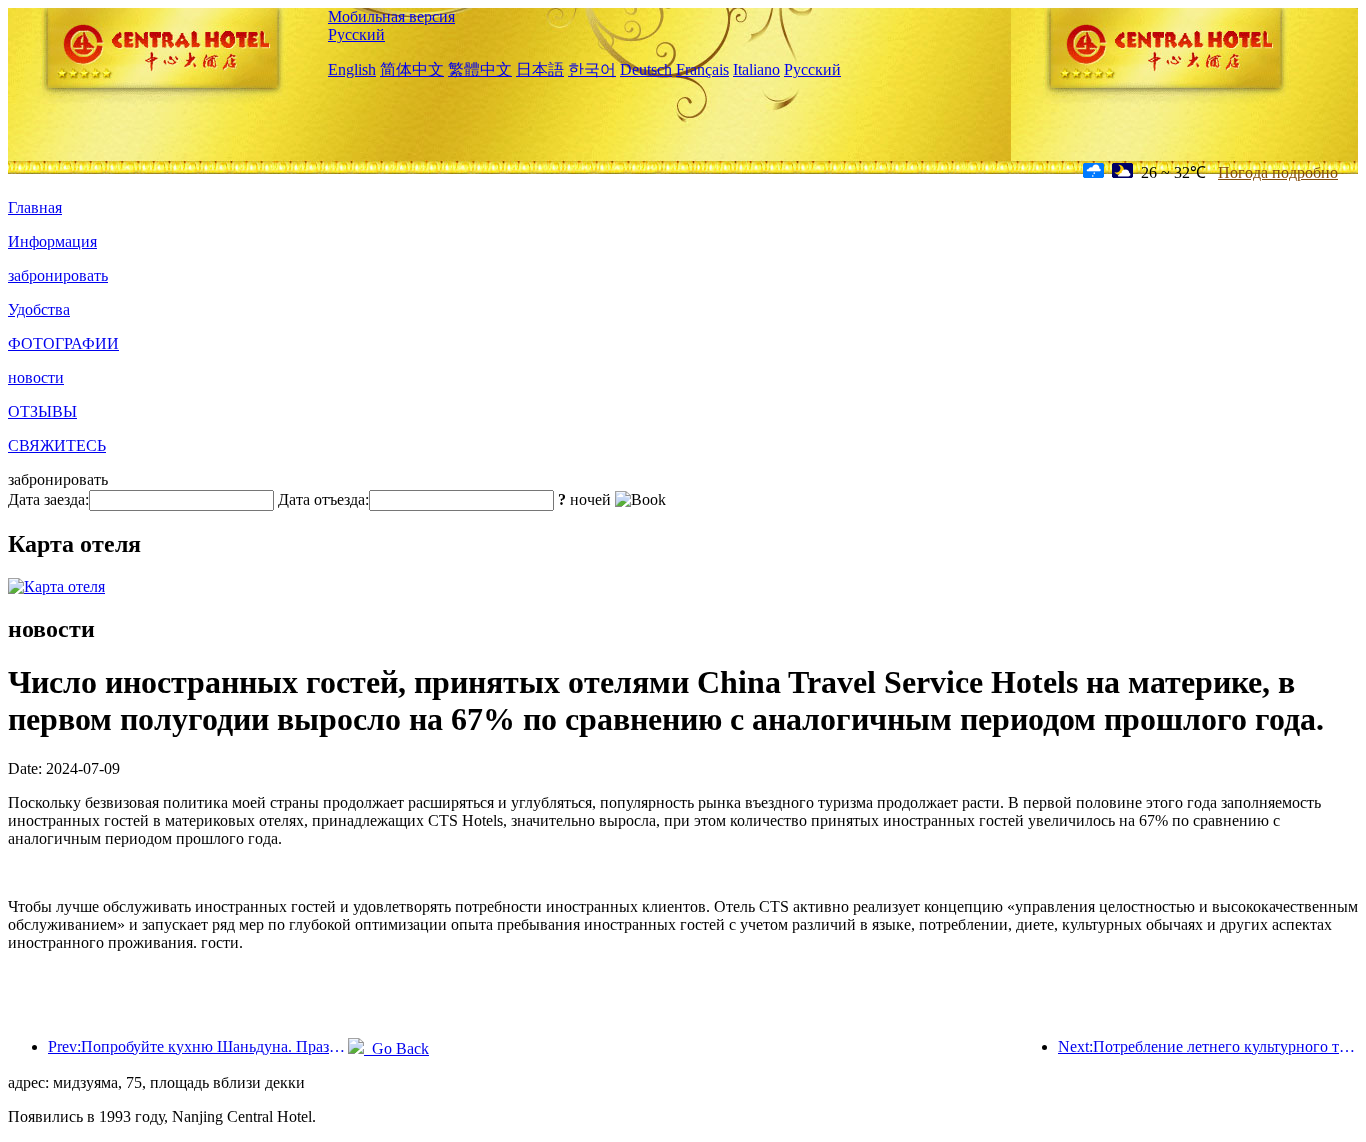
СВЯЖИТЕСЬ (57, 445)
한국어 (592, 69)
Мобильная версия (391, 16)
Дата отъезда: (323, 499)
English (352, 69)
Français (702, 69)
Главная (35, 207)
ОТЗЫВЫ (42, 411)
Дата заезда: (48, 499)
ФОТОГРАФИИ (63, 343)
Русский (356, 34)
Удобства (39, 309)
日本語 (540, 69)
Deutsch (646, 69)
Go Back (396, 1048)
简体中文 (412, 69)
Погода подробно (1278, 172)
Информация (52, 241)
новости (36, 377)
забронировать (58, 275)
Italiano (756, 69)
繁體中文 (480, 69)
